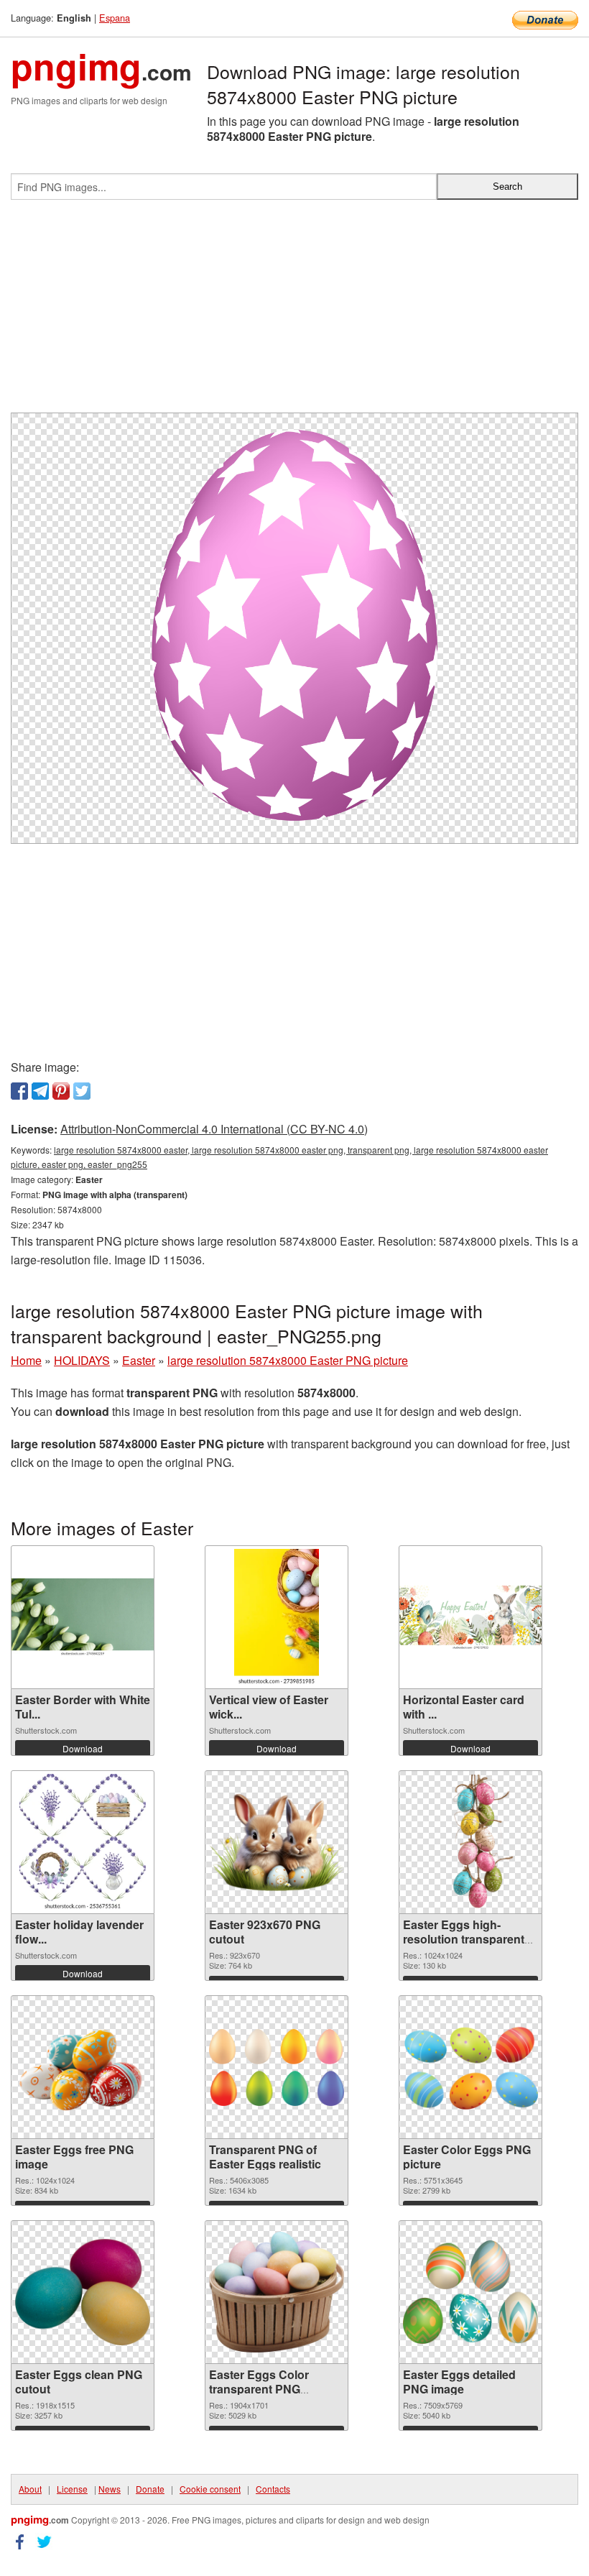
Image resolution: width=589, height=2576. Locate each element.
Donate (150, 2489)
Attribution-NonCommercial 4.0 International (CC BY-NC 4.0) (214, 1129)
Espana (115, 18)
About (30, 2489)
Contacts (273, 2489)
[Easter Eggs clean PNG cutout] (83, 2292)
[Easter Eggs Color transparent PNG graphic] (277, 2292)
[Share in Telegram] (40, 1091)
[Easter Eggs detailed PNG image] (470, 2292)
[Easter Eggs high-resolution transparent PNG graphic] (470, 1842)
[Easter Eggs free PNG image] (83, 2067)
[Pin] (61, 1091)
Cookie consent (210, 2489)
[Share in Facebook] (19, 1091)
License (72, 2489)
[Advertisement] (294, 312)
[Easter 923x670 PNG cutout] (277, 1842)
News (110, 2489)
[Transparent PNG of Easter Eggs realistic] (277, 2067)
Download (83, 1748)
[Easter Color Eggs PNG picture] (470, 2067)
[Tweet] (82, 1091)
